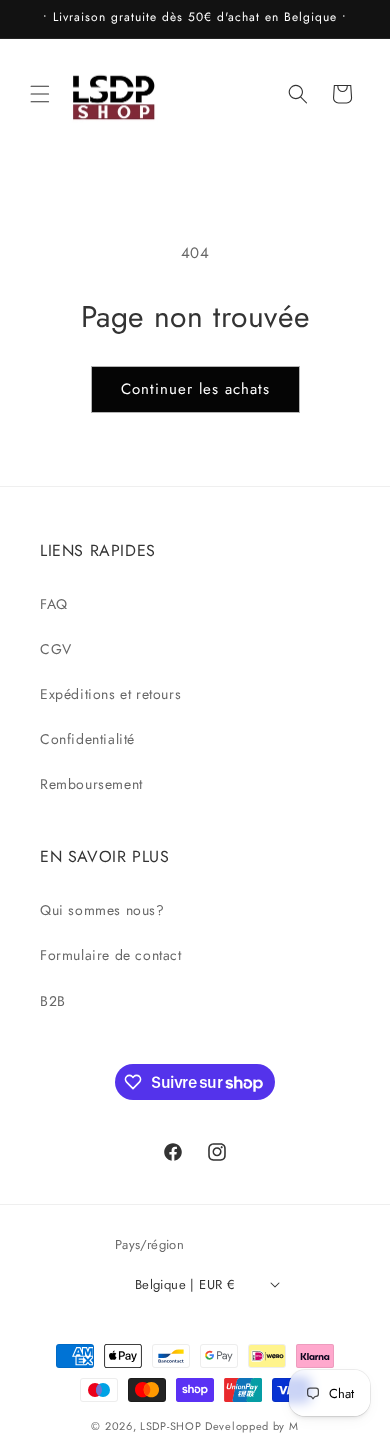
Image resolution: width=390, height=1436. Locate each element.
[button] (40, 94)
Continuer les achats (195, 389)
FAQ (54, 604)
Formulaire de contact (111, 955)
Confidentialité (87, 739)
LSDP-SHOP (170, 1426)
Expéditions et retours (110, 694)
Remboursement (91, 784)
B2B (53, 1001)
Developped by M (252, 1426)
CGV (56, 649)
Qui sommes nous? (102, 910)
